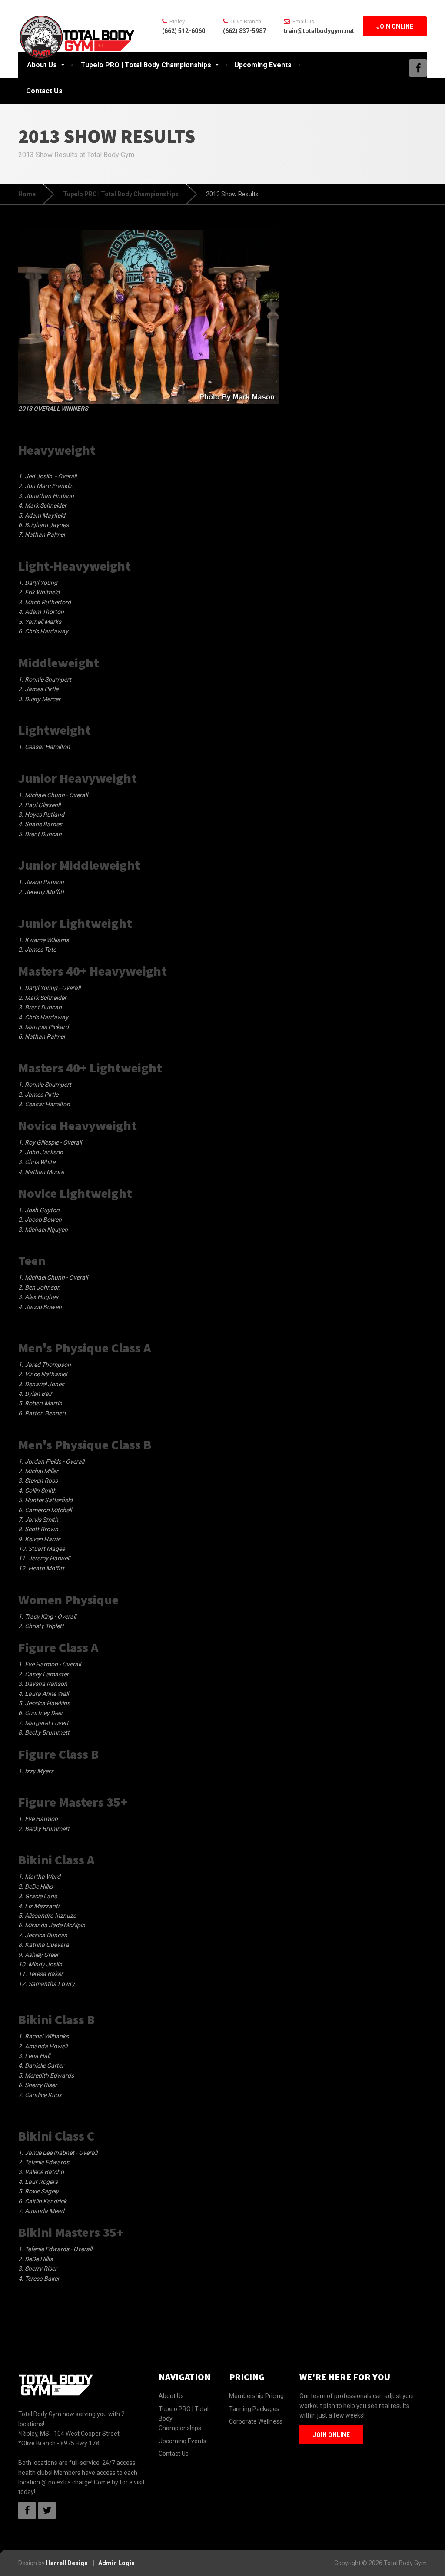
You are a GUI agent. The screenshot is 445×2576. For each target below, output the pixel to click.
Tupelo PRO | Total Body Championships (146, 65)
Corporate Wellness (256, 2421)
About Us (42, 65)
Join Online (395, 26)
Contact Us (44, 91)
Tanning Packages (254, 2409)
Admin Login (116, 2563)
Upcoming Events (263, 65)
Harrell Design (67, 2563)
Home (27, 194)
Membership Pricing (256, 2396)
